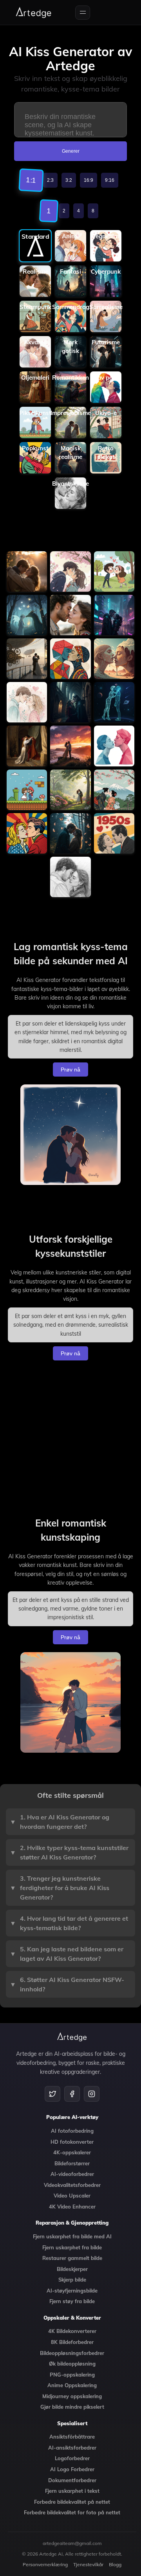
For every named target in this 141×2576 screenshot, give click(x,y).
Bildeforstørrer (72, 2163)
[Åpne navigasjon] (83, 13)
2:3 (50, 180)
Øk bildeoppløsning (72, 2364)
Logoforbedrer (72, 2458)
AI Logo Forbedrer (72, 2469)
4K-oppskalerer (72, 2152)
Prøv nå (70, 1070)
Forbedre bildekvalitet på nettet (72, 2502)
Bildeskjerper (72, 2269)
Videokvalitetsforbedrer (72, 2185)
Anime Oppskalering (72, 2385)
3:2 (69, 180)
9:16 (110, 180)
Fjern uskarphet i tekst (72, 2491)
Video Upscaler (72, 2196)
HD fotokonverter (72, 2142)
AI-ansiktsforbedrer (72, 2448)
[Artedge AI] (34, 13)
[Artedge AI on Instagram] (92, 2094)
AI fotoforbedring (72, 2131)
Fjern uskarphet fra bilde (72, 2247)
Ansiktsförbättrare (72, 2437)
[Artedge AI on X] (52, 2094)
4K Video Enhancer (72, 2207)
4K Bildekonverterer (72, 2331)
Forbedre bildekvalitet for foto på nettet (72, 2512)
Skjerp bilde (72, 2280)
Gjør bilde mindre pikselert (72, 2407)
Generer (71, 151)
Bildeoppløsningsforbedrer (72, 2353)
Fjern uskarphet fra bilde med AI (72, 2236)
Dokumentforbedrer (72, 2480)
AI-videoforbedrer (72, 2174)
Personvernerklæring (45, 2564)
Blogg (115, 2564)
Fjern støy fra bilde (72, 2301)
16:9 (89, 180)
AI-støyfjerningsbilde (72, 2291)
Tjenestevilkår (88, 2564)
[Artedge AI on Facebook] (72, 2094)
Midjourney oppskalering (72, 2396)
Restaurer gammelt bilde (72, 2258)
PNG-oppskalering (72, 2375)
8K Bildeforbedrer (72, 2342)
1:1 (31, 180)
